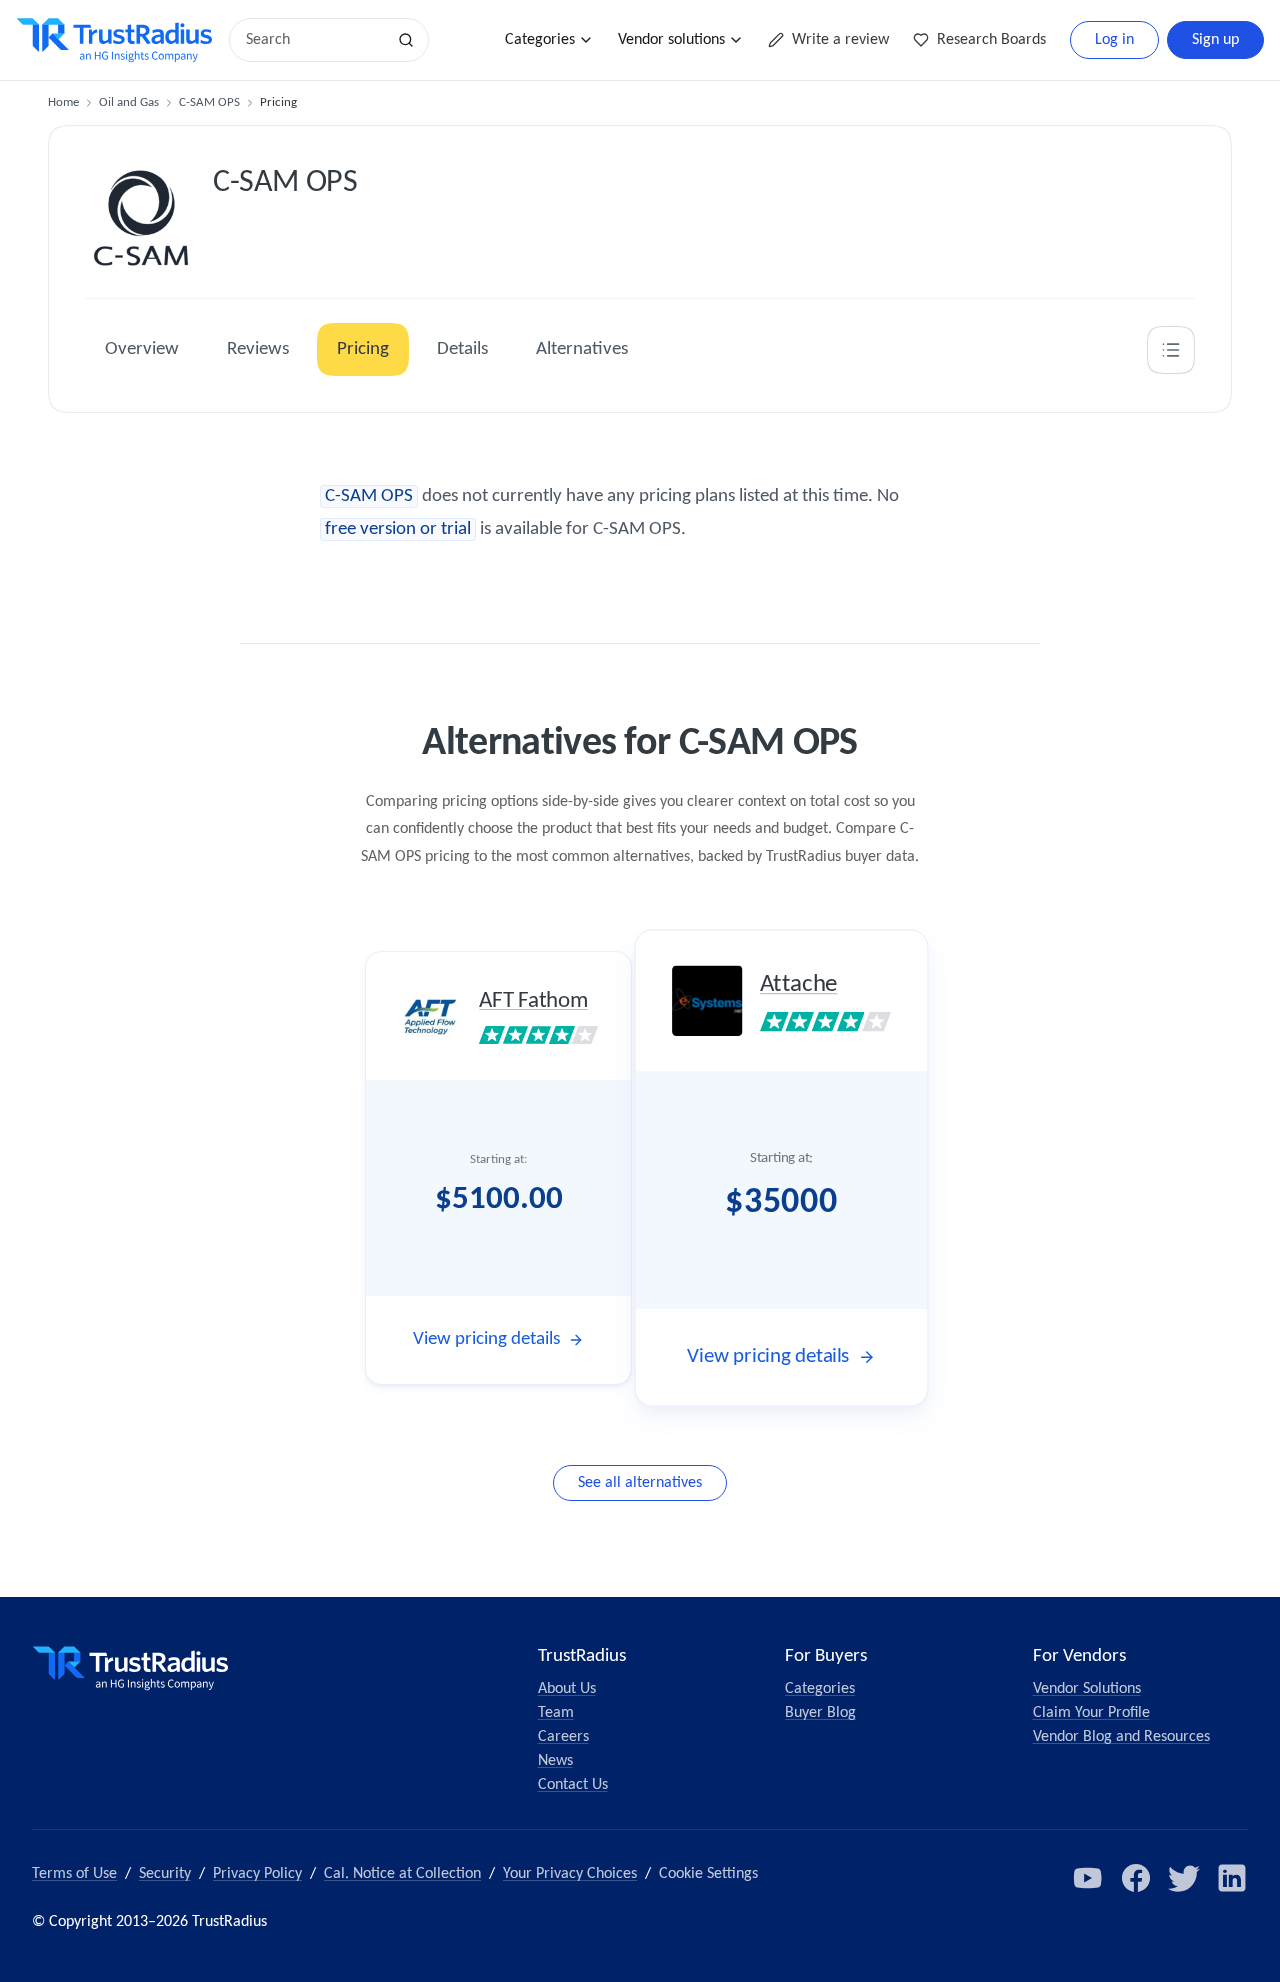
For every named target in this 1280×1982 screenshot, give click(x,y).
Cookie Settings (708, 1874)
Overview (142, 349)
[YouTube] (1088, 1878)
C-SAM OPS (209, 102)
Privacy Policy (257, 1874)
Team (556, 1713)
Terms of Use (74, 1874)
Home (63, 102)
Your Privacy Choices (570, 1874)
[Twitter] (1184, 1878)
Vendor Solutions (1087, 1689)
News (555, 1761)
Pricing (363, 349)
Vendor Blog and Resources (1121, 1737)
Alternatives (582, 349)
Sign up (1215, 40)
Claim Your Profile (1091, 1713)
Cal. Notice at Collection (402, 1874)
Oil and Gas (129, 102)
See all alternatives (640, 1483)
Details (462, 349)
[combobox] (314, 40)
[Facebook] (1136, 1878)
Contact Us (573, 1785)
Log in (1114, 40)
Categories (540, 40)
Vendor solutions (671, 40)
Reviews (258, 349)
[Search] (406, 40)
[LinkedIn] (1232, 1878)
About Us (567, 1689)
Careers (563, 1737)
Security (165, 1874)
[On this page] (1171, 350)
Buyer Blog (820, 1713)
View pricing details (486, 1339)
